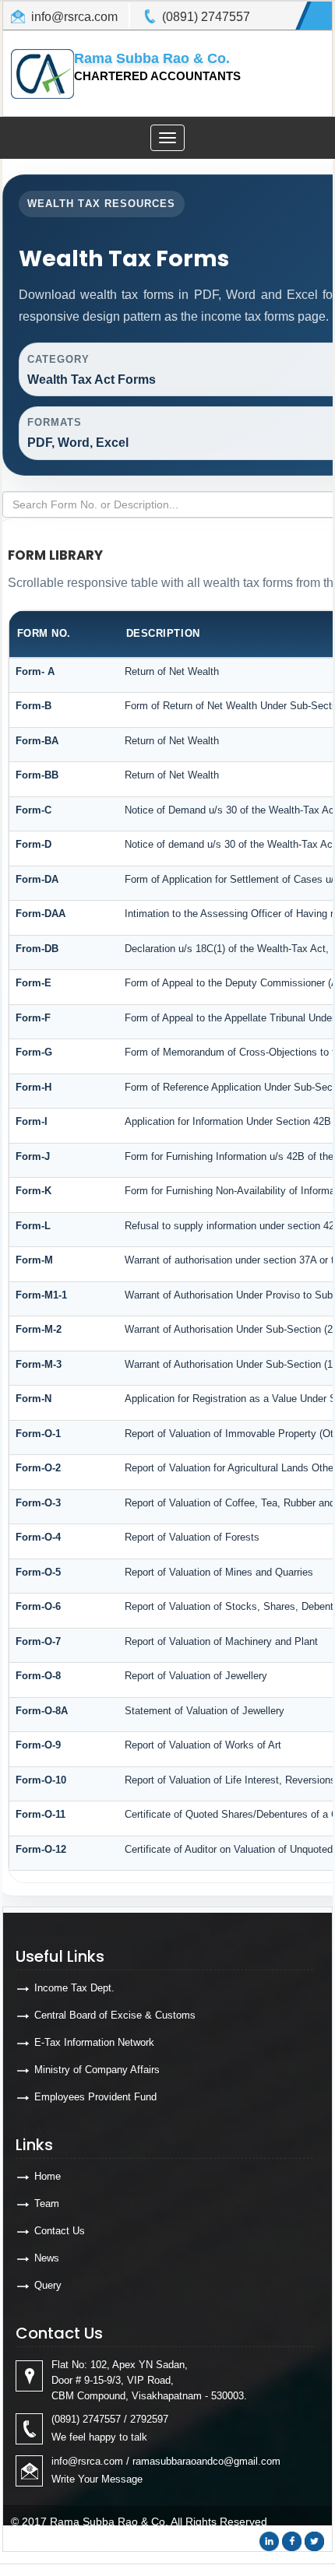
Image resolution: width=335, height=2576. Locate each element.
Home (48, 2176)
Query (48, 2285)
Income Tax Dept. (74, 1988)
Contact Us (60, 2231)
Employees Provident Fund (95, 2097)
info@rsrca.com (74, 17)
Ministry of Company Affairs (97, 2070)
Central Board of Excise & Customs (115, 2015)
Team (47, 2203)
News (47, 2258)
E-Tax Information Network (94, 2042)
